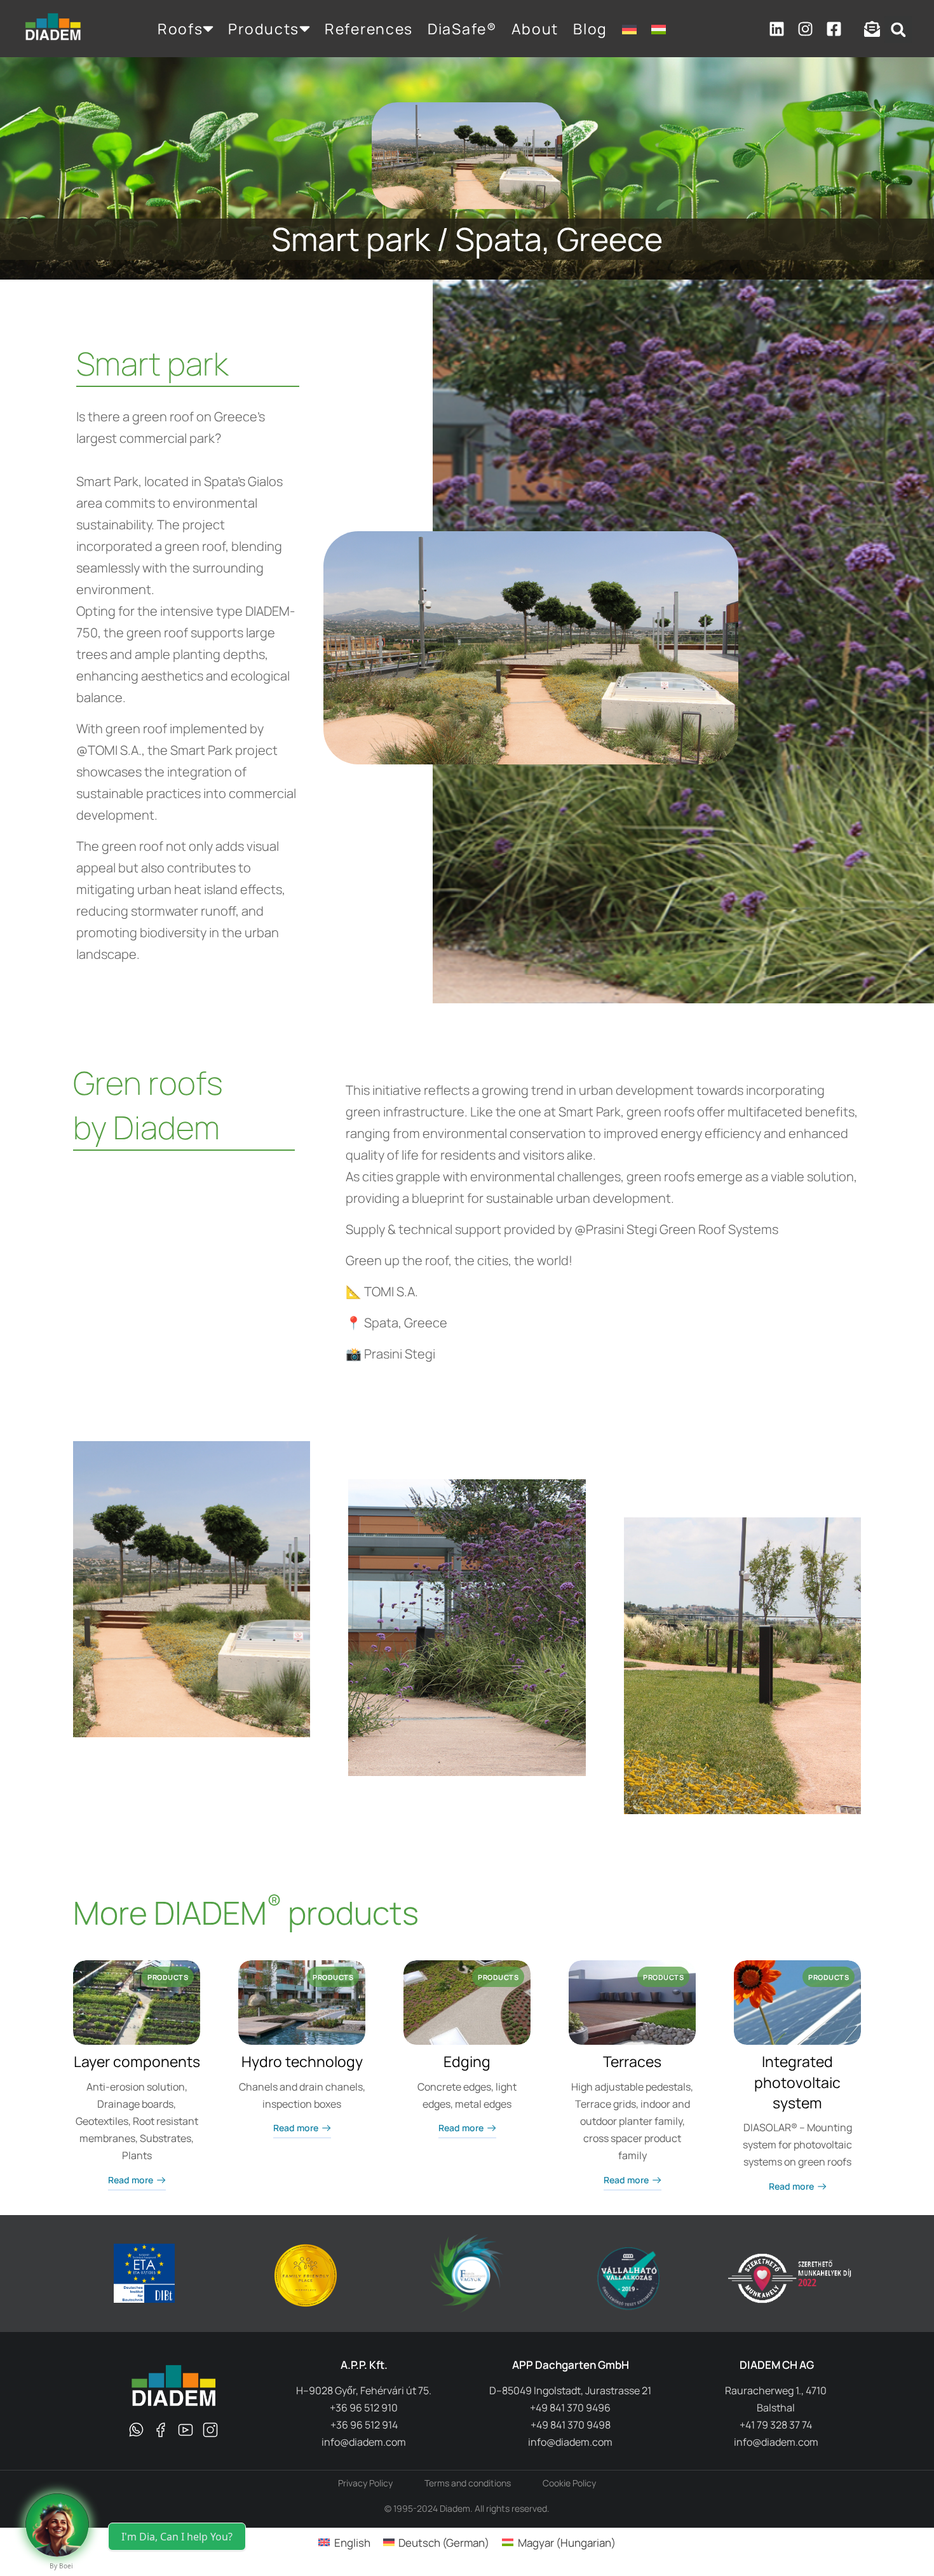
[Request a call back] (57, 2525)
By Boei (61, 2566)
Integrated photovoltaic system (797, 2082)
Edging (467, 2061)
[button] (898, 30)
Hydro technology (302, 2061)
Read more (131, 2180)
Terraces (632, 2061)
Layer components (137, 2061)
